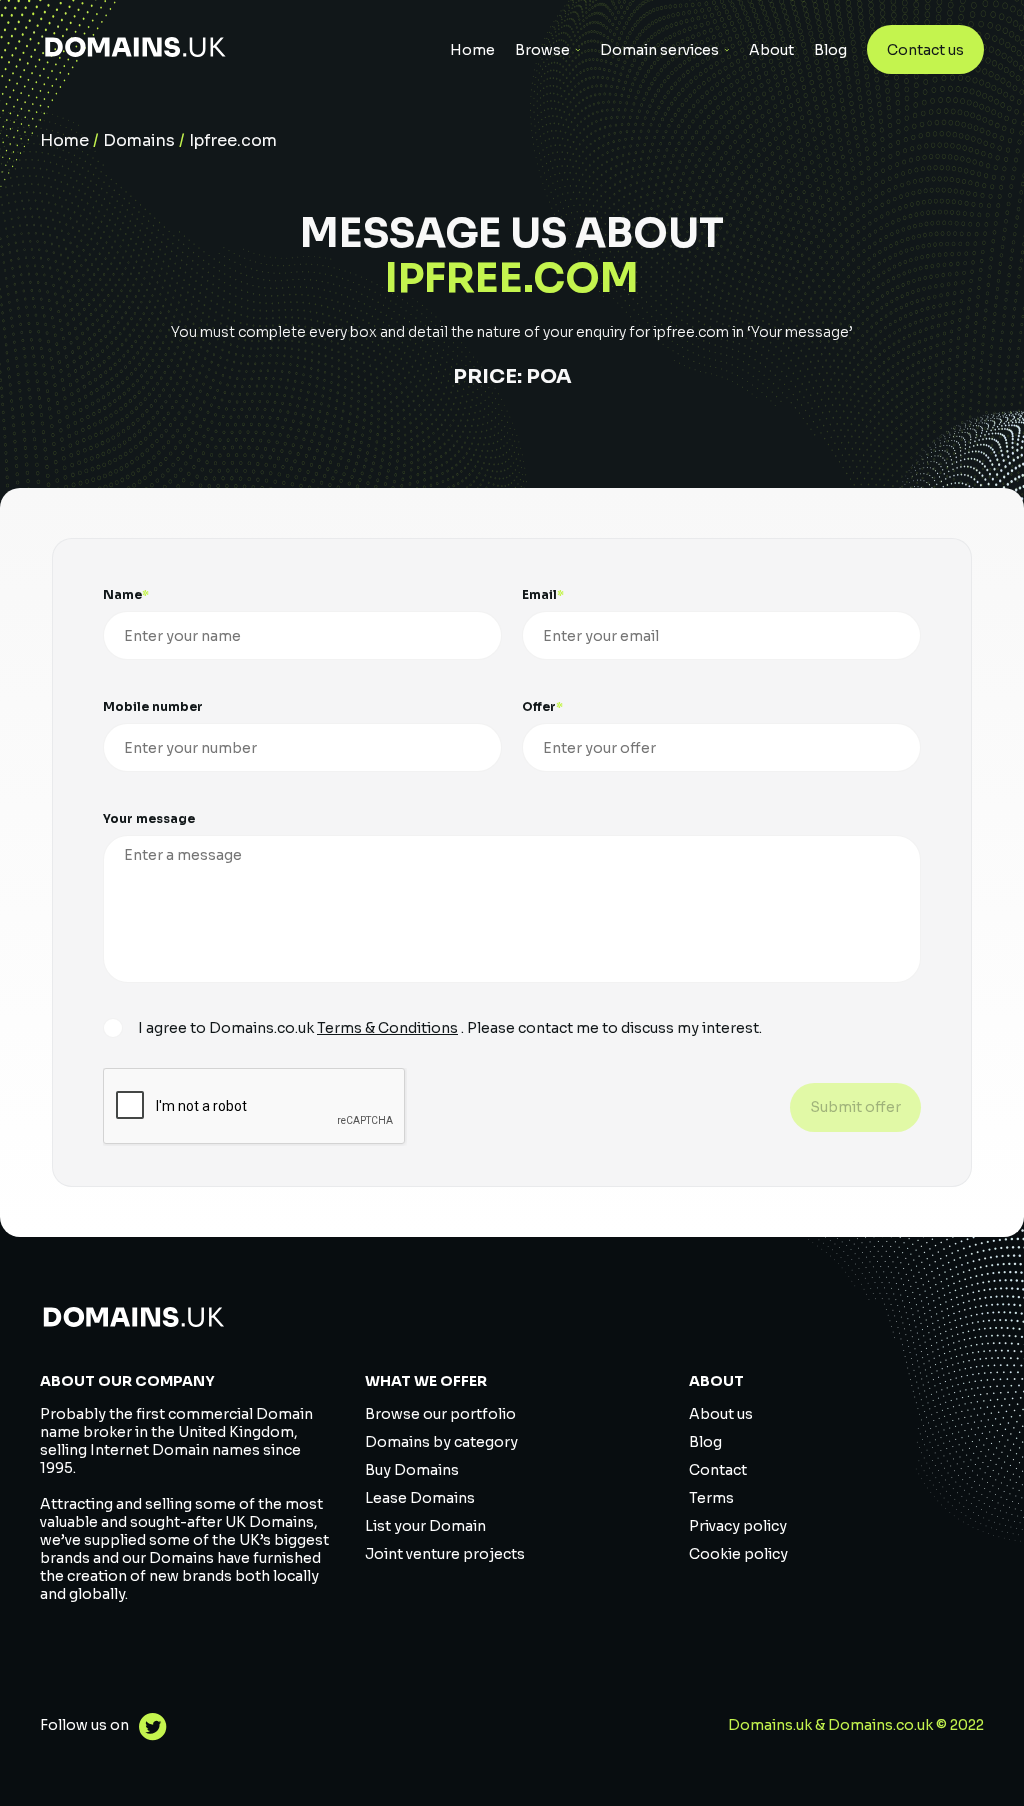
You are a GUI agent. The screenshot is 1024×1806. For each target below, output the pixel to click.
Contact (718, 1470)
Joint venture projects (445, 1554)
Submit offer (855, 1107)
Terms (711, 1498)
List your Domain (425, 1526)
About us (721, 1414)
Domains (139, 140)
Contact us (925, 50)
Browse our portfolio (440, 1414)
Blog (830, 50)
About (771, 50)
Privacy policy (738, 1526)
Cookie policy (738, 1554)
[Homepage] (135, 49)
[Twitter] (148, 1729)
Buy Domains (412, 1470)
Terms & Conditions (387, 1028)
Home (472, 50)
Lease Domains (420, 1498)
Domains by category (441, 1442)
